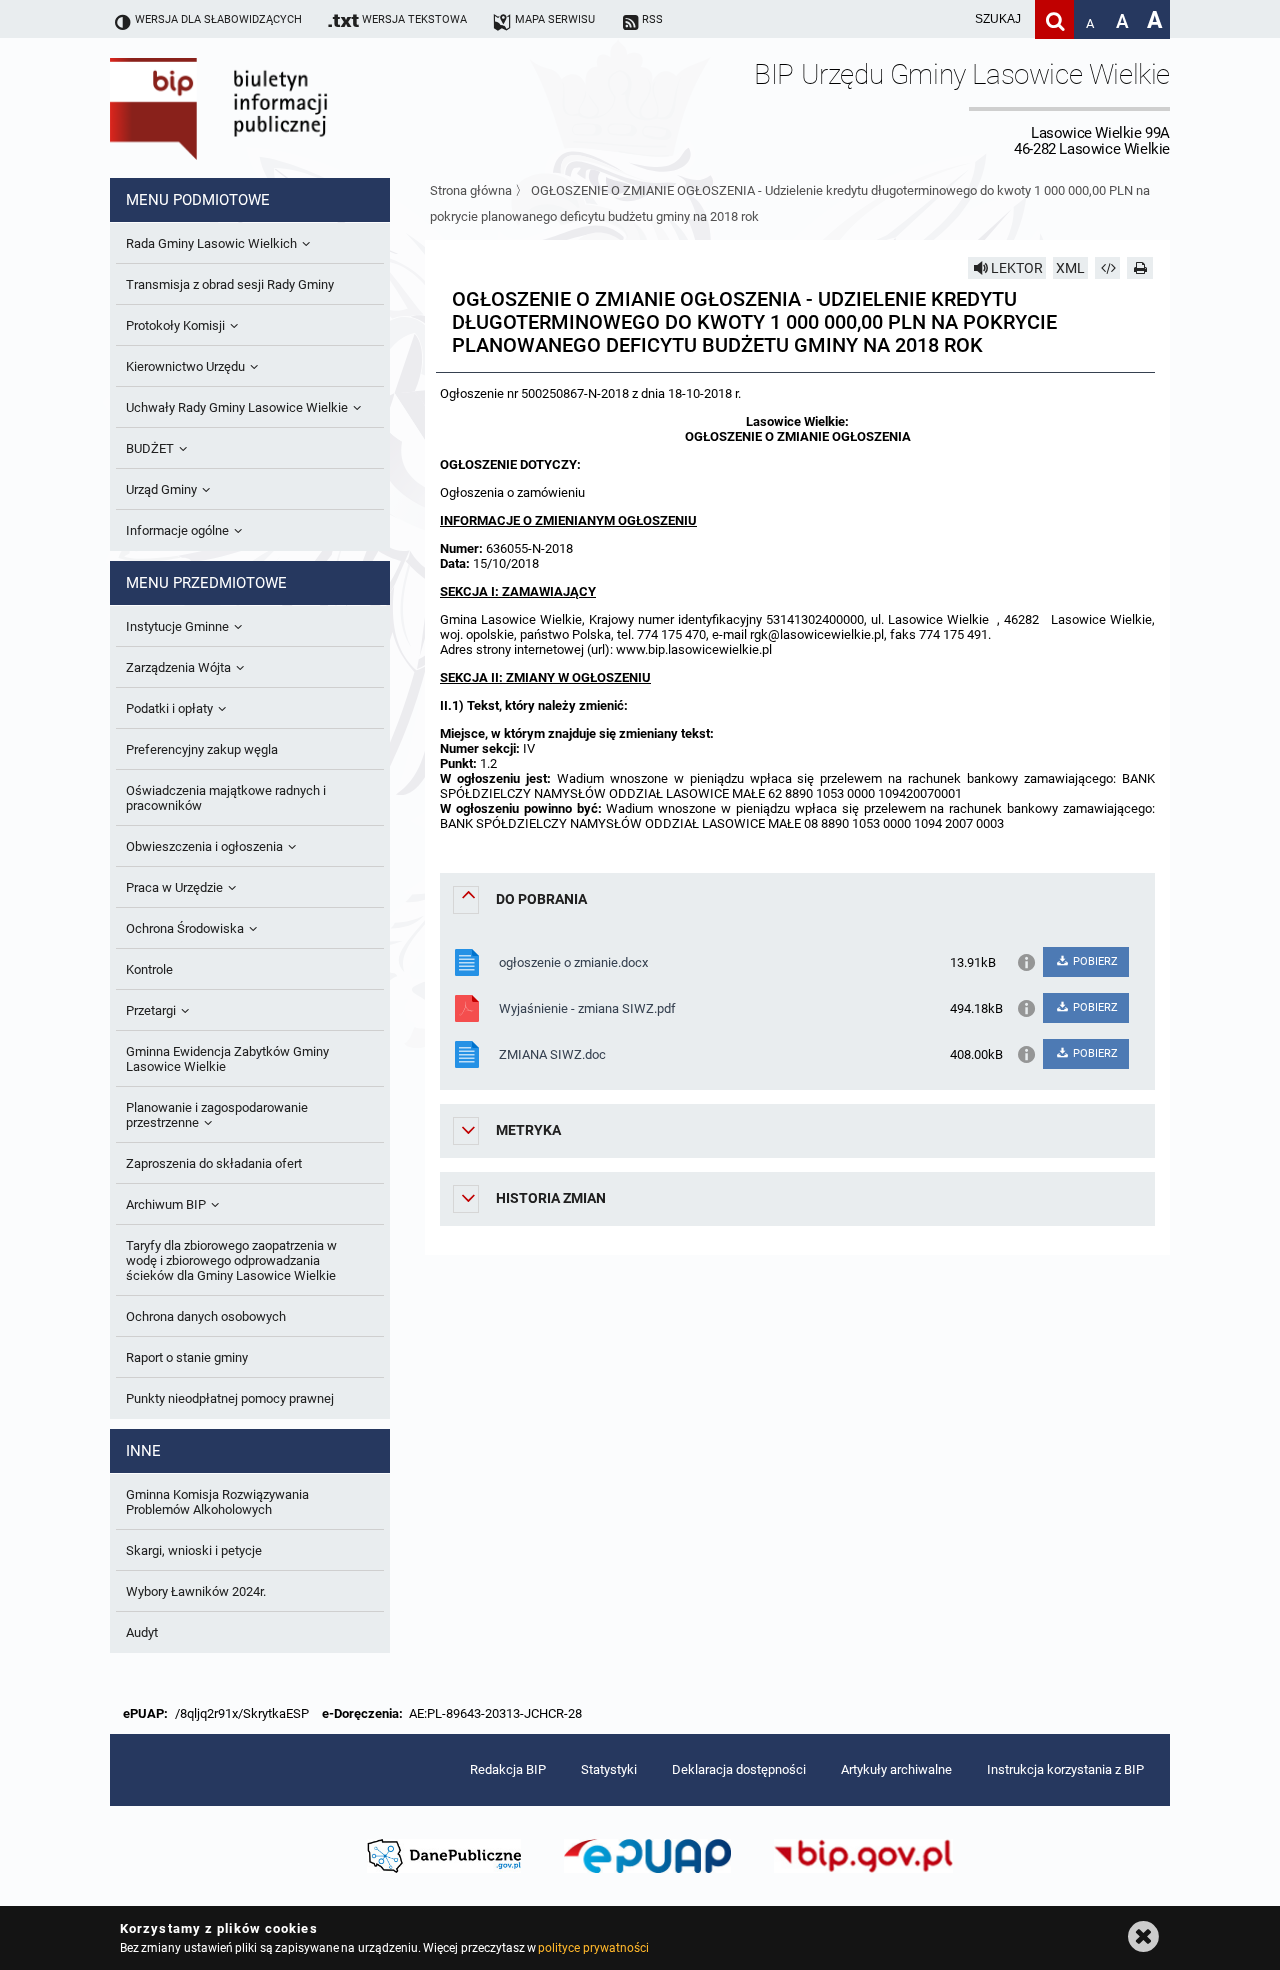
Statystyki (609, 1769)
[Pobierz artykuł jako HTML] (1108, 268)
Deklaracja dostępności (739, 1769)
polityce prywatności (593, 1948)
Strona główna (471, 190)
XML (1070, 268)
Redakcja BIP (508, 1769)
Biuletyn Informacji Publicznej (275, 108)
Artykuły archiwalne (896, 1769)
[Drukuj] (1140, 268)
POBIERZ (1094, 961)
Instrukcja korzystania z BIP (1065, 1769)
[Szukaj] (1054, 19)
